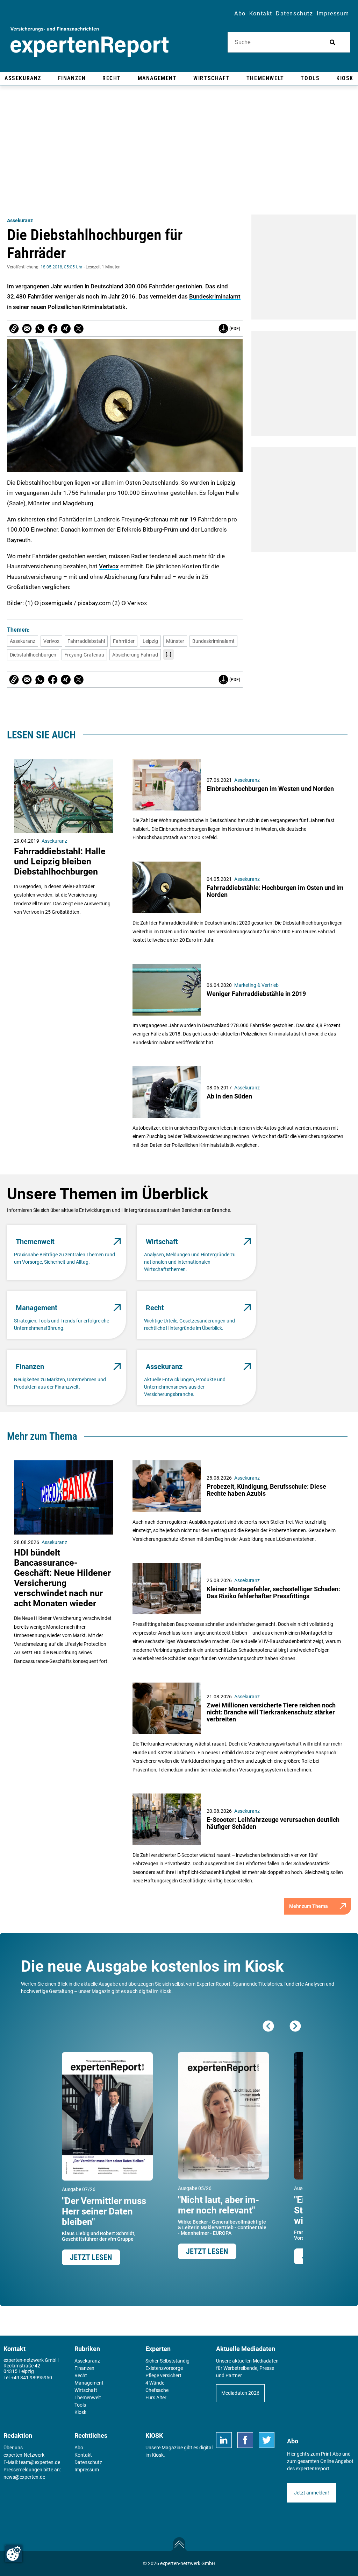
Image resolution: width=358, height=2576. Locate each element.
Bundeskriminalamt (215, 296)
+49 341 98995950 (31, 2378)
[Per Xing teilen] (66, 329)
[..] (169, 654)
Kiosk (158, 2455)
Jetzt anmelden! (312, 2493)
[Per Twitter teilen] (79, 329)
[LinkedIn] (224, 2440)
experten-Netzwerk (24, 2455)
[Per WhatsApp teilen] (40, 329)
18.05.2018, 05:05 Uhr (62, 267)
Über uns (13, 2448)
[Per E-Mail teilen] (14, 329)
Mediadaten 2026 (240, 2393)
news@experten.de (24, 2477)
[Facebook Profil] (245, 2440)
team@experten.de (40, 2462)
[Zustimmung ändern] (14, 2554)
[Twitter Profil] (267, 2440)
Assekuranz (20, 220)
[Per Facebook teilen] (53, 329)
